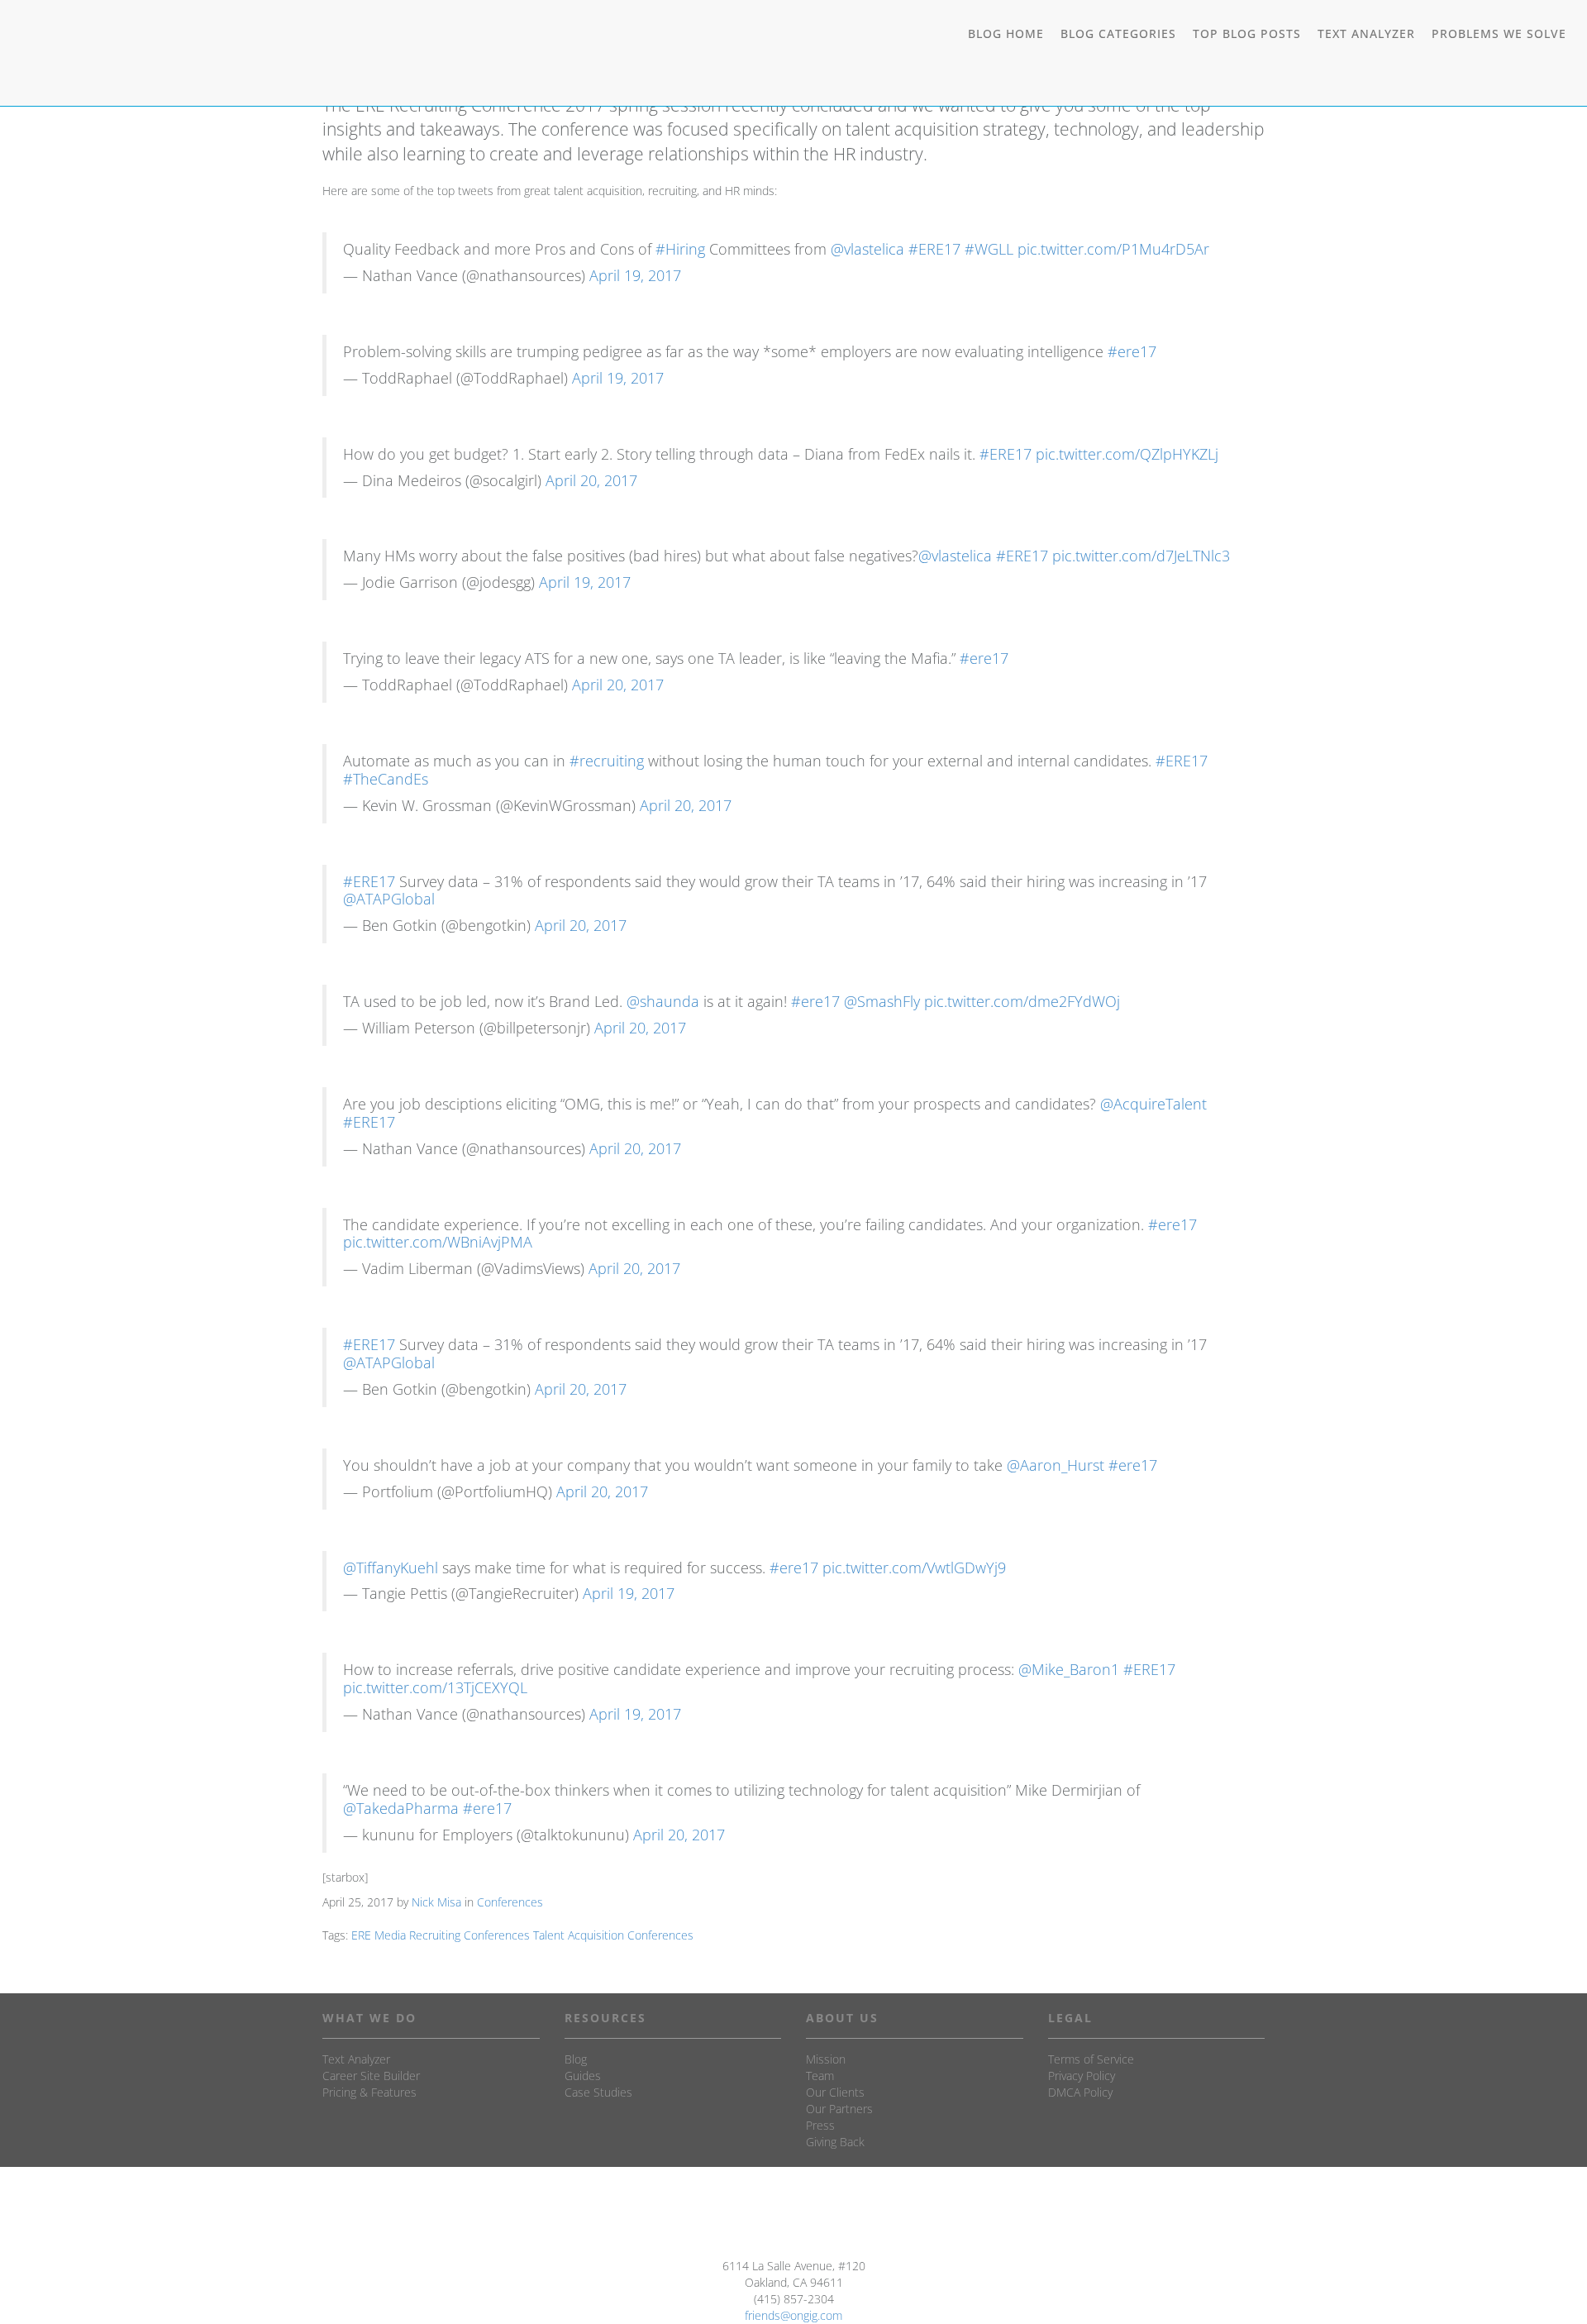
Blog (576, 2059)
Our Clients (835, 2092)
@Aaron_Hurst (1056, 1465)
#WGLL (989, 249)
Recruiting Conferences (469, 1935)
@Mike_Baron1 (1069, 1669)
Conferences (510, 1902)
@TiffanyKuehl (391, 1568)
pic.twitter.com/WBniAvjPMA (438, 1242)
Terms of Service (1091, 2059)
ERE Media (379, 1935)
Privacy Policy (1082, 2076)
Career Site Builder (371, 2076)
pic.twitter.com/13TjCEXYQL (435, 1687)
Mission (826, 2059)
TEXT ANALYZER (1366, 33)
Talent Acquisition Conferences (613, 1935)
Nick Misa (436, 1902)
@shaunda (663, 1001)
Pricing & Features (369, 2092)
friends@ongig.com (793, 2315)
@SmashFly (882, 1001)
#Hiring (680, 249)
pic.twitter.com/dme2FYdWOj (1022, 1001)
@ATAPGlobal (389, 899)
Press (820, 2125)
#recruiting (607, 761)
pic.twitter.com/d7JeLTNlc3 (1141, 556)
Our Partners (839, 2109)
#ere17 (1132, 351)
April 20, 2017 (591, 480)
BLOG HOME (1006, 33)
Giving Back (835, 2142)
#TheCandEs (386, 779)
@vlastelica (867, 249)
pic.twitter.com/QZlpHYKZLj (1127, 454)
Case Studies (598, 2092)
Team (820, 2076)
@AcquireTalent (1153, 1104)
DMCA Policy (1080, 2092)
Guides (583, 2076)
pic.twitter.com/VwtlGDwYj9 (914, 1568)
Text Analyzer (356, 2059)
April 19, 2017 (635, 275)
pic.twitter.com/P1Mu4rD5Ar (1113, 249)
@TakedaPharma (401, 1808)
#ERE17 (934, 249)
